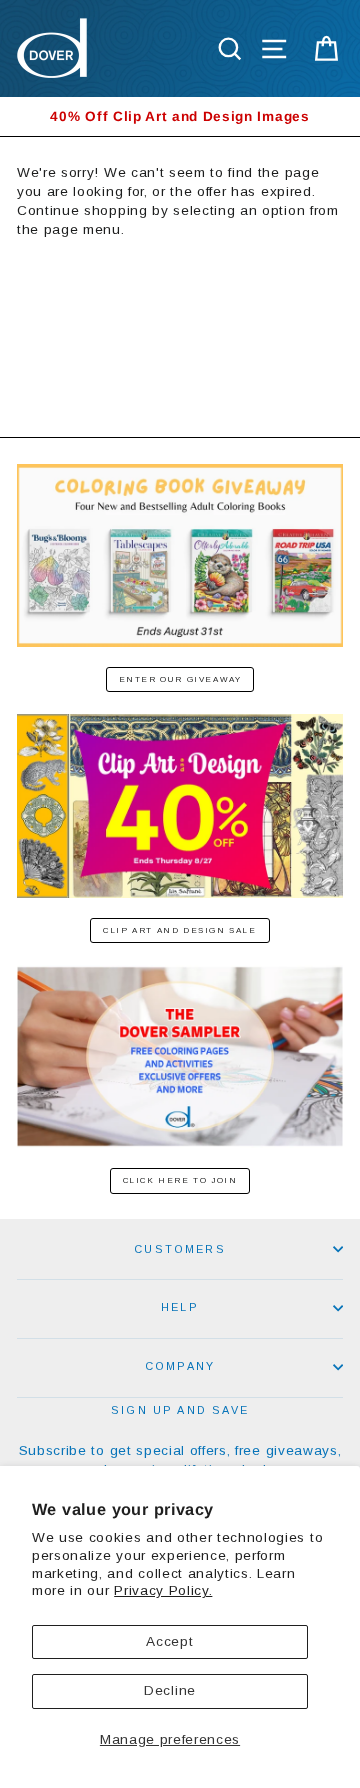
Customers (180, 1249)
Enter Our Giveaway (180, 679)
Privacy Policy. (163, 1590)
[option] (180, 116)
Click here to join (180, 1180)
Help (180, 1307)
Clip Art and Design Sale (179, 930)
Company (180, 1366)
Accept (169, 1641)
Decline (170, 1690)
